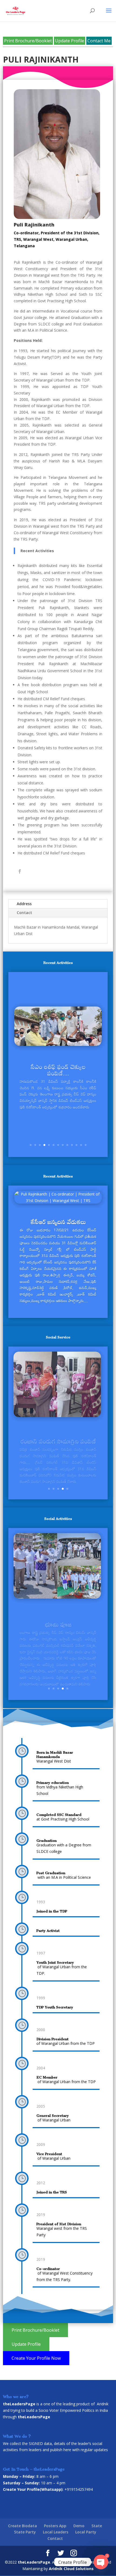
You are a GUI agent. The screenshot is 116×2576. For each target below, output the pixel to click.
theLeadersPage (34, 2562)
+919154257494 (79, 2489)
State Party (25, 2532)
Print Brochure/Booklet (28, 41)
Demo (79, 2526)
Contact (24, 913)
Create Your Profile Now (36, 2358)
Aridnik (103, 2404)
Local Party (86, 2532)
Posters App (55, 2526)
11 (76, 1145)
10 (72, 1145)
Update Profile (70, 41)
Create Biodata (23, 2526)
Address (24, 904)
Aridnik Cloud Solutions (71, 2569)
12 (81, 1145)
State (97, 2526)
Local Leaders (56, 2532)
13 (86, 1145)
